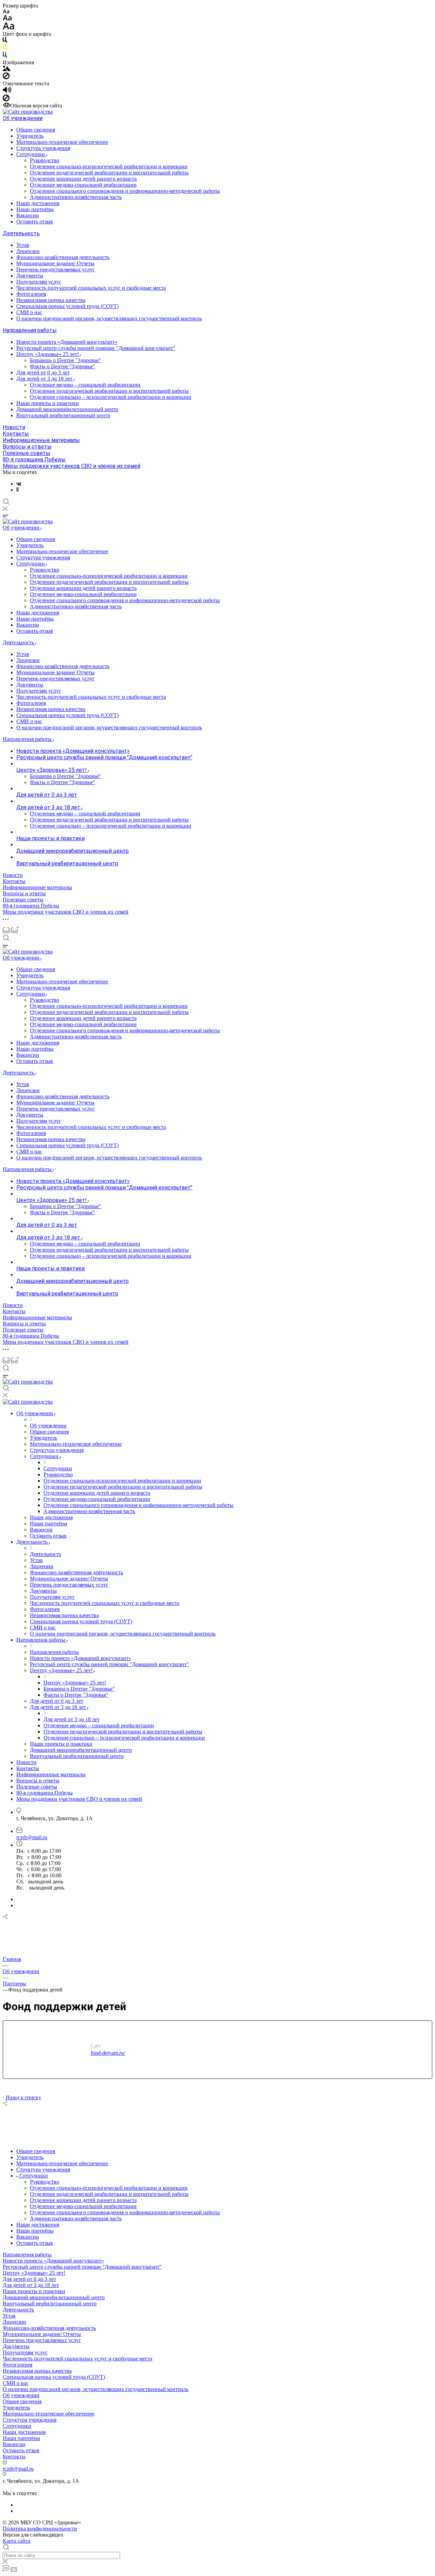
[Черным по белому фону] (5, 41)
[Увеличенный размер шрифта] (8, 28)
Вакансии (28, 215)
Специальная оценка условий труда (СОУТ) (67, 306)
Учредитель (30, 136)
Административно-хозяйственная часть (76, 197)
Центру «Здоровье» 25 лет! (48, 354)
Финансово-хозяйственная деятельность (63, 257)
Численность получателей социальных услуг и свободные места (91, 288)
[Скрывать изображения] (6, 77)
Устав (23, 245)
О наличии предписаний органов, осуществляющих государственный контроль (109, 318)
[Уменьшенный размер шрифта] (6, 12)
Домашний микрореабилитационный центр (67, 409)
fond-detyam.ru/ (108, 2053)
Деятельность (21, 233)
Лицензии (28, 251)
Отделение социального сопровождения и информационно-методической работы (125, 191)
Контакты (16, 434)
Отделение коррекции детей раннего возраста (83, 179)
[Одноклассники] (18, 490)
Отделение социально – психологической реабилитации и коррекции (111, 397)
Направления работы (30, 330)
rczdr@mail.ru (32, 1837)
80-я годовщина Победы (34, 460)
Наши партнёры (35, 209)
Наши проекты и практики (48, 403)
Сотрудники (31, 154)
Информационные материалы (41, 440)
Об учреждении (23, 118)
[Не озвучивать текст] (6, 99)
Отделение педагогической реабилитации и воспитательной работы (109, 173)
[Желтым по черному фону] (5, 49)
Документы (30, 276)
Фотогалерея (31, 294)
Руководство (45, 160)
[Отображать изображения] (7, 69)
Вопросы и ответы (27, 447)
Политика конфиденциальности (40, 2529)
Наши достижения (38, 203)
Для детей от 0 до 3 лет (43, 372)
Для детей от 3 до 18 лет (45, 379)
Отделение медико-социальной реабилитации (83, 185)
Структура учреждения (43, 148)
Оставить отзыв (35, 222)
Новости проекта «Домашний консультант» (67, 342)
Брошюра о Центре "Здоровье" (66, 360)
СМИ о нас (29, 312)
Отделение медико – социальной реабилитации (85, 385)
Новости (14, 427)
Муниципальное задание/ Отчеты (55, 263)
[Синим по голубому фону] (5, 56)
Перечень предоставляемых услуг (56, 269)
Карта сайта (16, 2541)
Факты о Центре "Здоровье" (63, 366)
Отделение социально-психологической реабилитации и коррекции (109, 166)
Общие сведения (36, 130)
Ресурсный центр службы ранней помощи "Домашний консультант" (96, 348)
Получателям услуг (39, 282)
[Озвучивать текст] (7, 91)
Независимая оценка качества (51, 300)
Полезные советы (27, 453)
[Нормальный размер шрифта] (7, 19)
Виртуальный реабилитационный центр (63, 415)
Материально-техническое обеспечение (62, 142)
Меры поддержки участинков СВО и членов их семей (72, 466)
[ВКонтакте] (19, 484)
